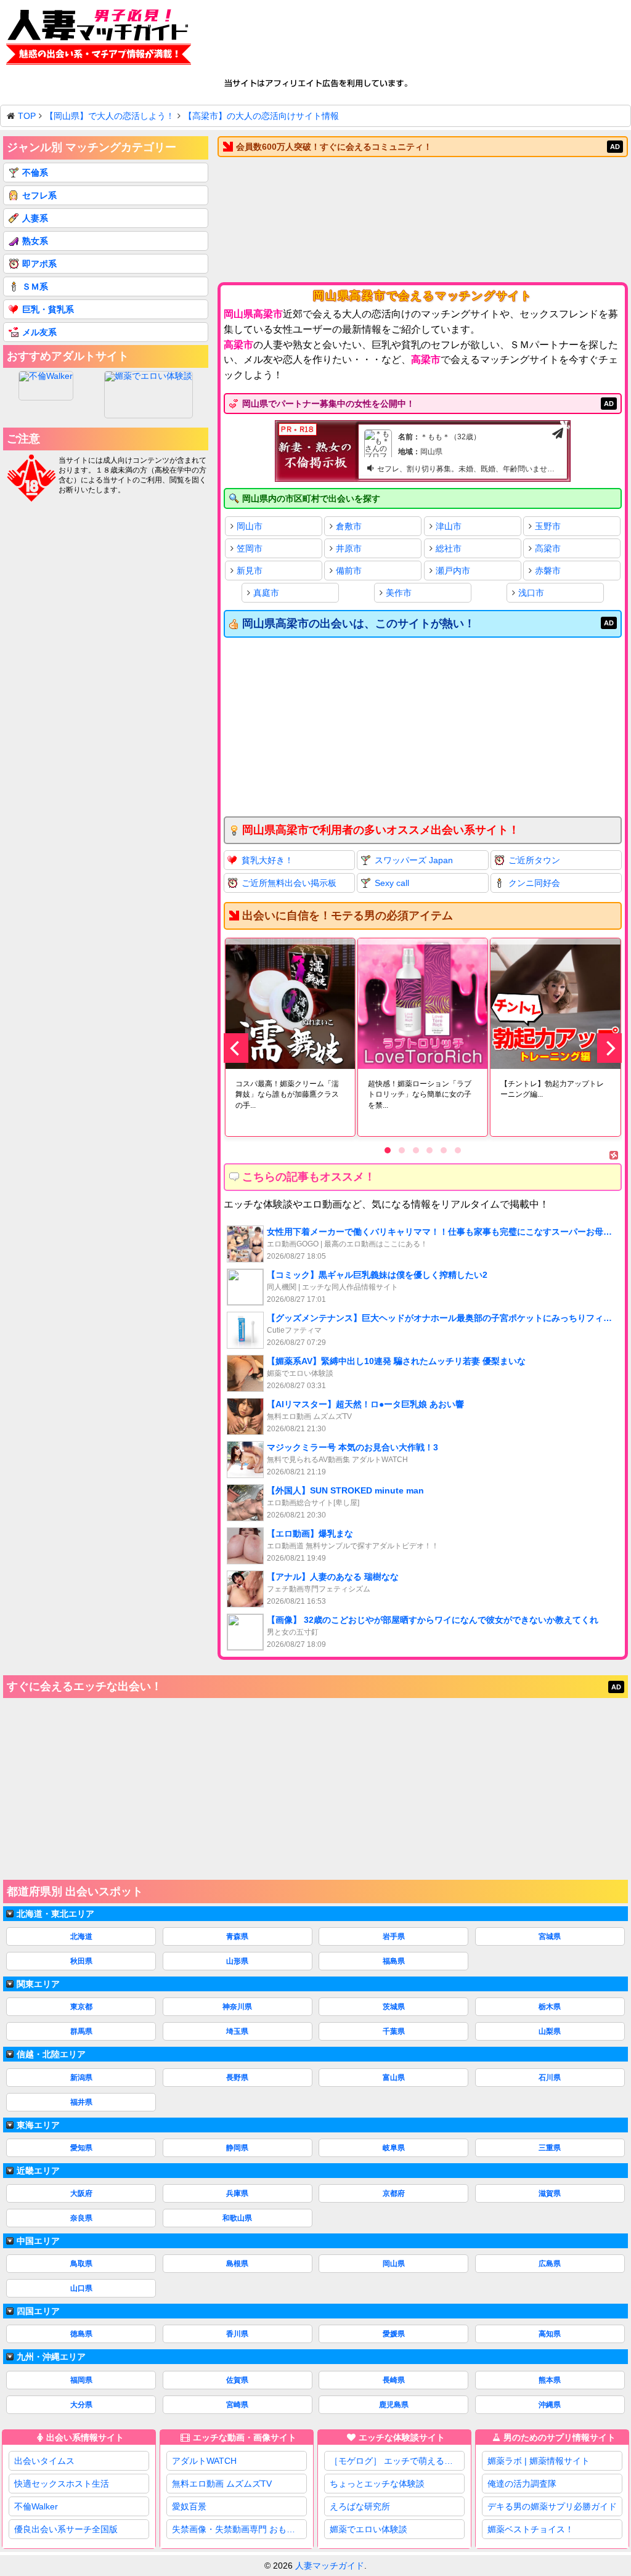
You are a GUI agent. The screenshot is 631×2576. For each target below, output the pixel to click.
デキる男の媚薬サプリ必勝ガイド (552, 2506)
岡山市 (250, 526)
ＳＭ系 (35, 286)
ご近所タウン (534, 860)
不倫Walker (36, 2506)
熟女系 (35, 241)
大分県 (81, 2405)
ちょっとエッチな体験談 (377, 2484)
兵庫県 (237, 2193)
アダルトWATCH (204, 2461)
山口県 (81, 2288)
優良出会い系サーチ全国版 (66, 2529)
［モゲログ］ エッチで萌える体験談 (397, 2461)
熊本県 (550, 2380)
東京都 (81, 2007)
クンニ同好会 (534, 883)
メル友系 (39, 332)
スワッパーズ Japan (414, 860)
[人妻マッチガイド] (99, 39)
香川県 (237, 2334)
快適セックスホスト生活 (62, 2484)
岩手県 (394, 1936)
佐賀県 (237, 2380)
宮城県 (550, 1936)
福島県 (394, 1961)
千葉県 (394, 2031)
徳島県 (81, 2334)
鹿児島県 (394, 2405)
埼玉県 (237, 2031)
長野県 (237, 2078)
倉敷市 (349, 526)
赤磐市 (548, 571)
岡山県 (394, 2264)
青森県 (237, 1936)
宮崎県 (237, 2405)
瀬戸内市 (453, 571)
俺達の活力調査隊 (522, 2484)
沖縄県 (550, 2405)
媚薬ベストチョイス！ (531, 2529)
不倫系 (35, 173)
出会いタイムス (44, 2461)
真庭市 (266, 593)
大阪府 (81, 2193)
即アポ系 (39, 264)
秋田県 (81, 1961)
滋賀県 (550, 2193)
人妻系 (35, 218)
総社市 (449, 548)
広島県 (550, 2264)
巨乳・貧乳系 (48, 309)
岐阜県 (394, 2148)
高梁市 (548, 548)
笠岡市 (250, 548)
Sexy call (392, 883)
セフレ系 (39, 195)
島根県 (237, 2264)
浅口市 (531, 593)
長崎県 (394, 2380)
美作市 (399, 593)
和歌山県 (237, 2218)
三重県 (550, 2148)
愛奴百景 (189, 2506)
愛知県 (81, 2148)
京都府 (394, 2193)
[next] (609, 1048)
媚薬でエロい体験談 (368, 2529)
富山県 (394, 2078)
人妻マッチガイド (330, 2566)
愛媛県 (394, 2334)
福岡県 (81, 2380)
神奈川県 (237, 2007)
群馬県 (81, 2031)
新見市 (250, 571)
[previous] (236, 1048)
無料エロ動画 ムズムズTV (222, 2484)
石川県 (550, 2078)
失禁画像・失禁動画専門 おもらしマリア (239, 2529)
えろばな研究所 (360, 2506)
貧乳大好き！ (267, 860)
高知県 (550, 2334)
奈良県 (81, 2218)
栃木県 (550, 2007)
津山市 (449, 526)
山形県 (237, 1961)
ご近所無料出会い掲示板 (289, 883)
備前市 (349, 571)
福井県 (81, 2102)
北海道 (81, 1936)
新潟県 (81, 2078)
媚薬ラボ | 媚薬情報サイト (539, 2461)
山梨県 (550, 2031)
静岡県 (237, 2148)
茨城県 (394, 2007)
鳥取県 (81, 2264)
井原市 (349, 548)
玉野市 (548, 526)
